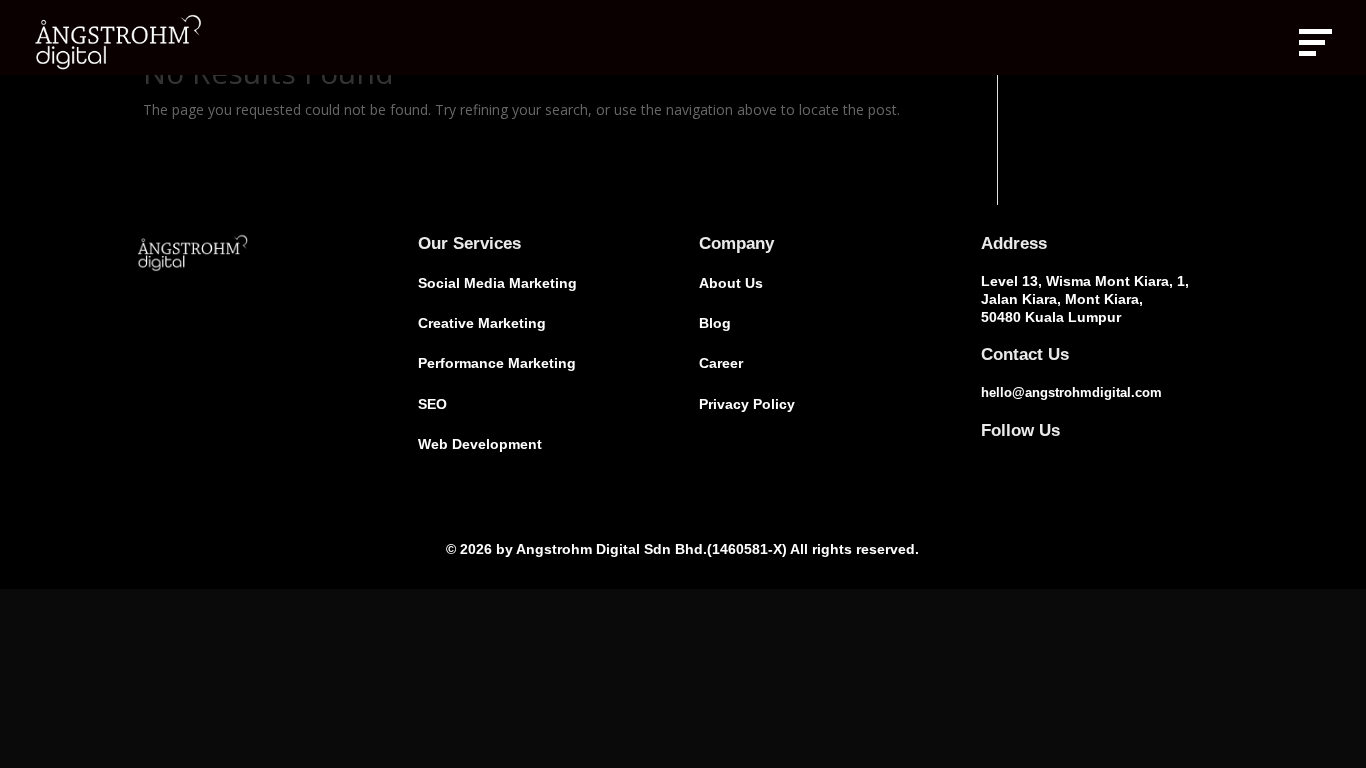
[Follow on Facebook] (989, 460)
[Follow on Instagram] (1029, 460)
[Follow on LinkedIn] (1069, 460)
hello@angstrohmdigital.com (1071, 392)
